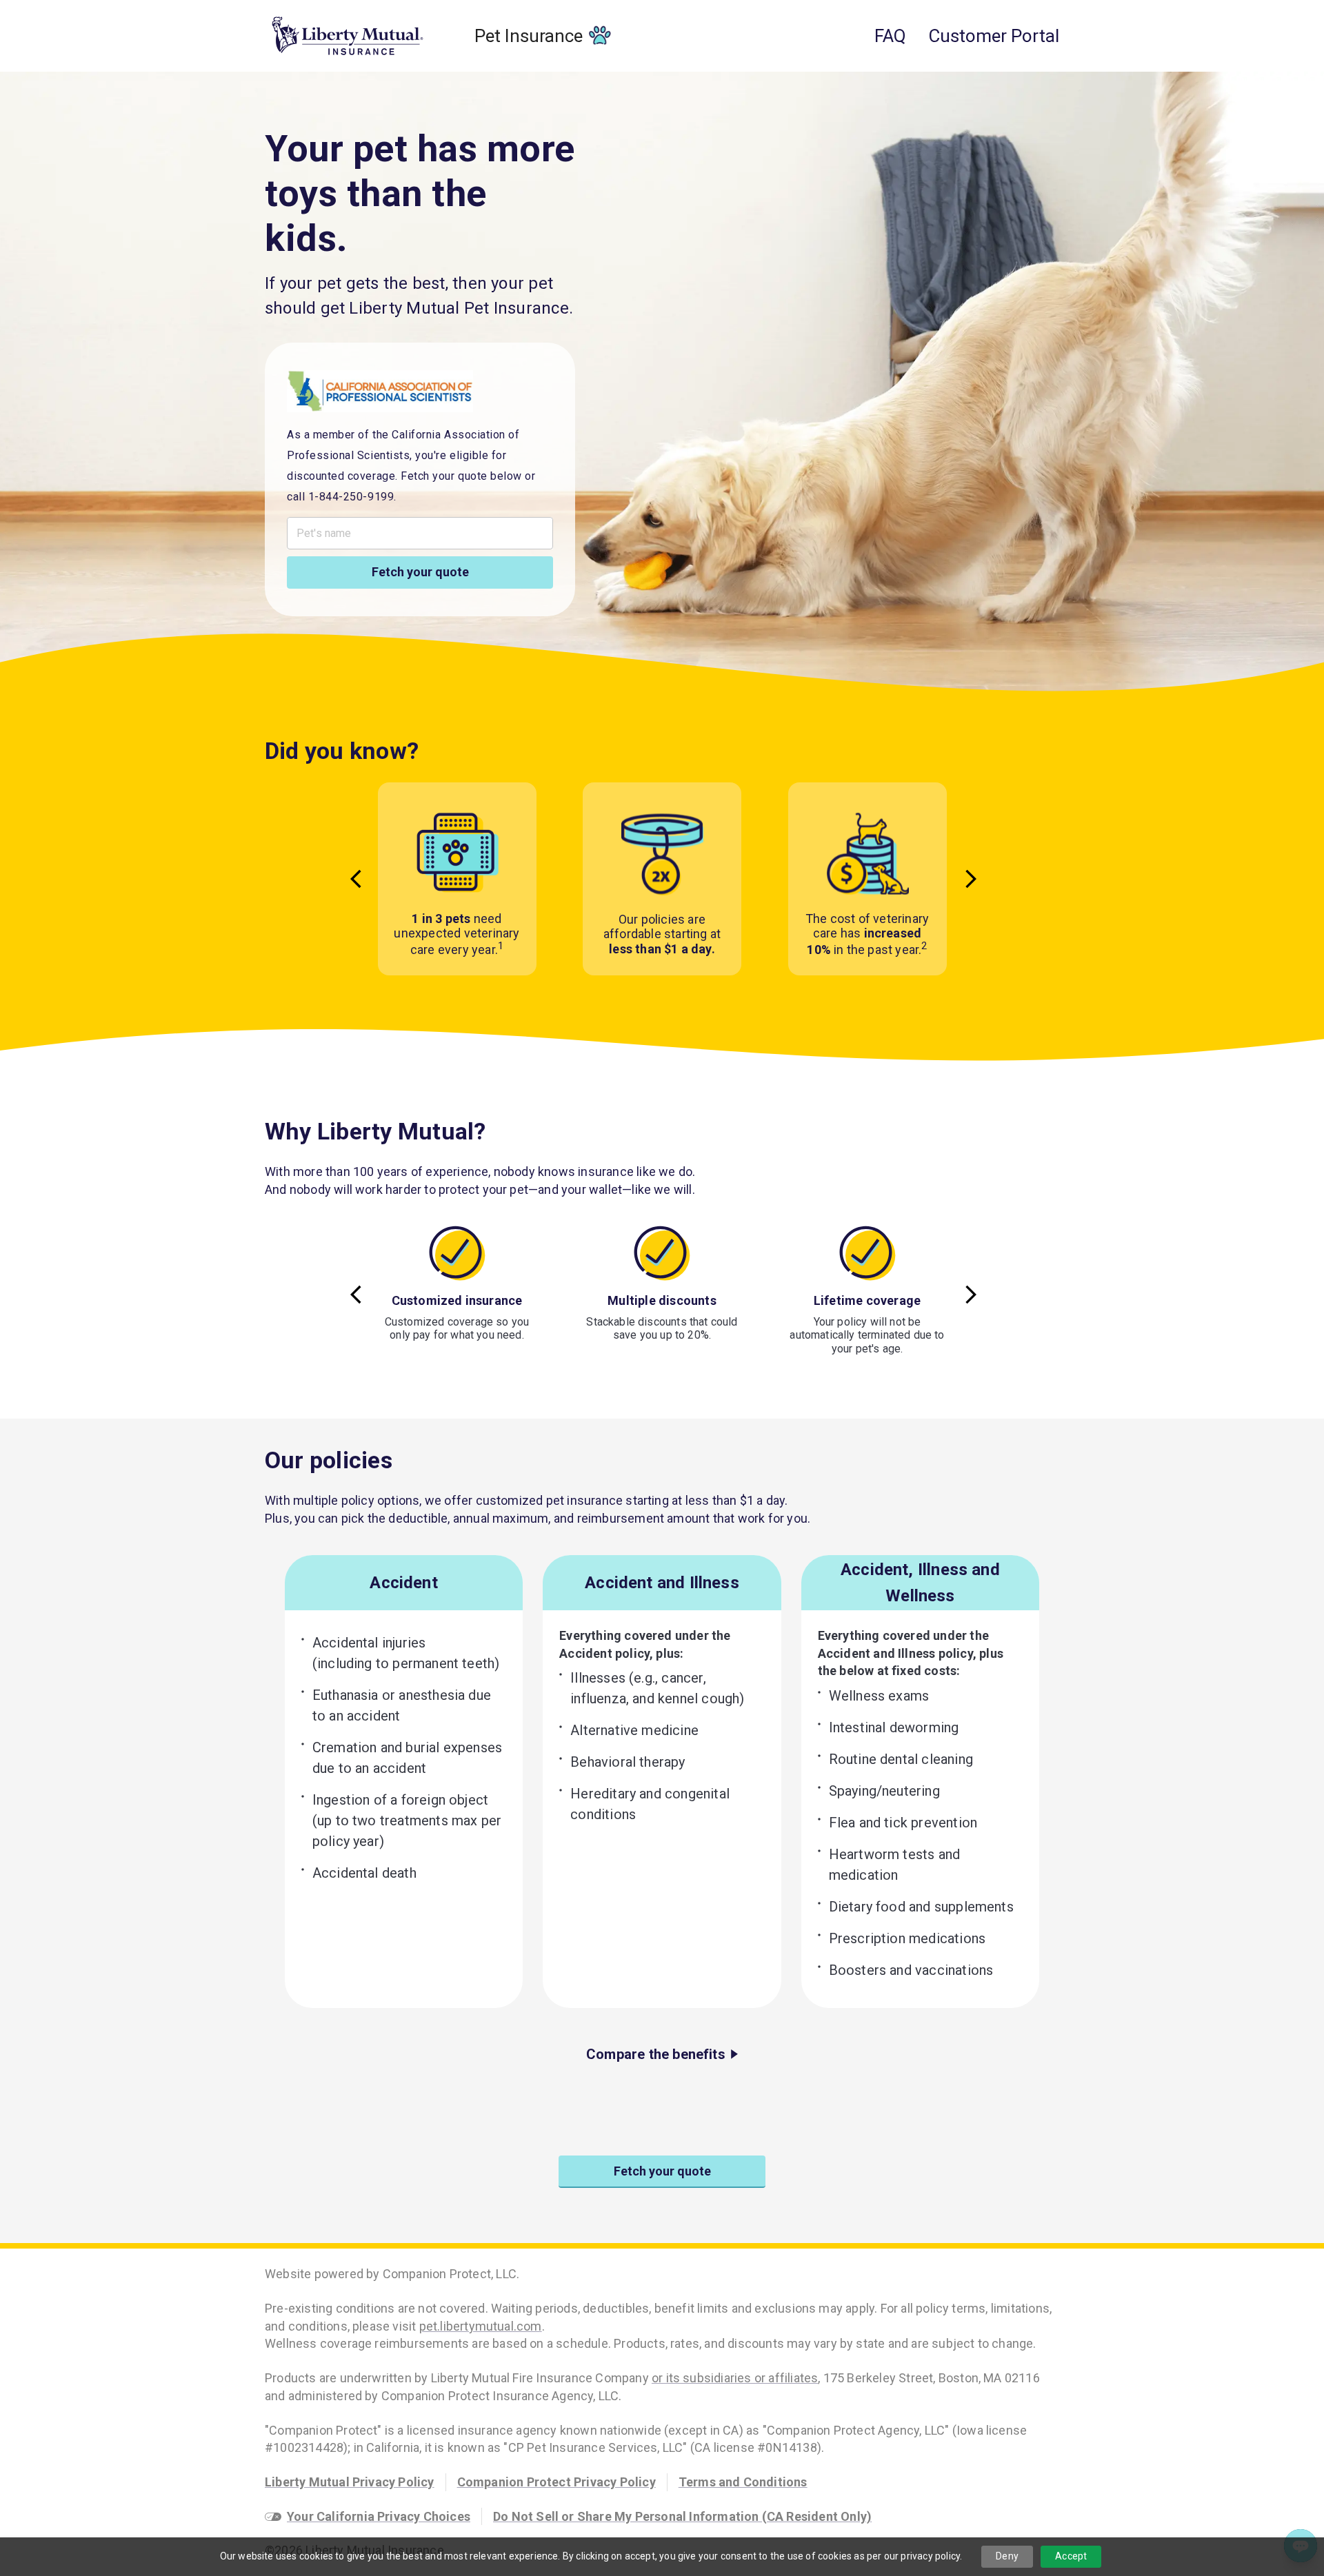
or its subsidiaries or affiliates (735, 2378)
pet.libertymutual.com (481, 2326)
